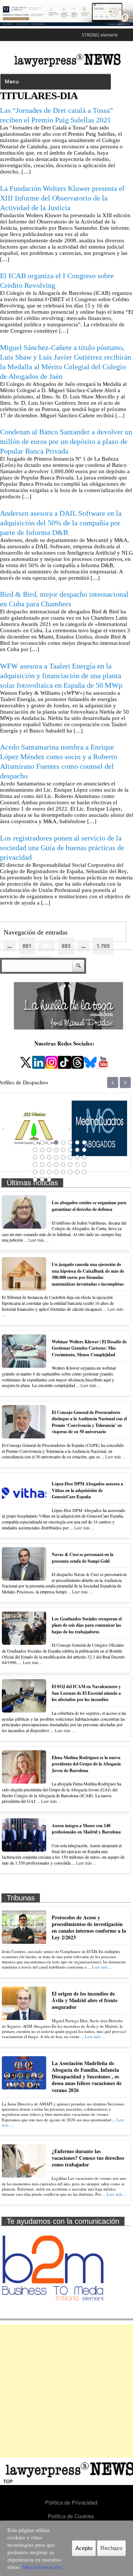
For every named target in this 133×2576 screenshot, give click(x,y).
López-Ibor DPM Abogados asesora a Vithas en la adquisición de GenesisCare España (87, 1490)
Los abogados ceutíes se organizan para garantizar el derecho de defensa (89, 1206)
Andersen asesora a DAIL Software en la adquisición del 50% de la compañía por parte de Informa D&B (61, 523)
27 (49, 1165)
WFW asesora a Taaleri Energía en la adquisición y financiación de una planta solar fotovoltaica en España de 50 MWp (61, 676)
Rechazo (111, 2548)
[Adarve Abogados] (100, 1147)
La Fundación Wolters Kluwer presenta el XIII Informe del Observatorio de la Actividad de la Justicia (62, 198)
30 (70, 1165)
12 (56, 1150)
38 (70, 1172)
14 (70, 1150)
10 (42, 1150)
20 (56, 1157)
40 (84, 1172)
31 (77, 1165)
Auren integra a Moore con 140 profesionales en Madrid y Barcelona (86, 1829)
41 (35, 1179)
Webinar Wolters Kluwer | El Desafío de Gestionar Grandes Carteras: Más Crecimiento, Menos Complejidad (89, 1348)
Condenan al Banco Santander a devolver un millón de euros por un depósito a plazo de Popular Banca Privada (66, 441)
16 (84, 1150)
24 (84, 1157)
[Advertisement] (66, 2391)
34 (42, 1172)
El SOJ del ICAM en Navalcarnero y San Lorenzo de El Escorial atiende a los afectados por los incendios (86, 1693)
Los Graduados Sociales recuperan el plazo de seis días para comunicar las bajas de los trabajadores (87, 1625)
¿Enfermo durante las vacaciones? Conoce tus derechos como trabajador (88, 2158)
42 (42, 1179)
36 (56, 1172)
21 (63, 1157)
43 (49, 1179)
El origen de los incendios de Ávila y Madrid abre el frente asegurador (85, 2000)
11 (49, 1150)
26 (42, 1165)
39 (77, 1172)
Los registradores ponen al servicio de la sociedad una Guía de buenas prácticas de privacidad (62, 848)
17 (35, 1157)
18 (42, 1157)
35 (49, 1172)
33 (35, 1172)
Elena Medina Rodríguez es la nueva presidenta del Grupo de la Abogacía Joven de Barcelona (86, 1764)
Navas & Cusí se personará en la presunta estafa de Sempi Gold (83, 1558)
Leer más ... (39, 1240)
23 (77, 1157)
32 (84, 1165)
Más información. (42, 2567)
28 (56, 1165)
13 (63, 1150)
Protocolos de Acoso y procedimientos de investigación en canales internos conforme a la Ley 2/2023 (89, 1927)
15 (77, 1150)
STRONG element (100, 35)
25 (35, 1165)
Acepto (84, 2548)
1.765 (103, 946)
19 (49, 1157)
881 (27, 946)
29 (63, 1165)
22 (70, 1157)
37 (63, 1172)
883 (66, 946)
